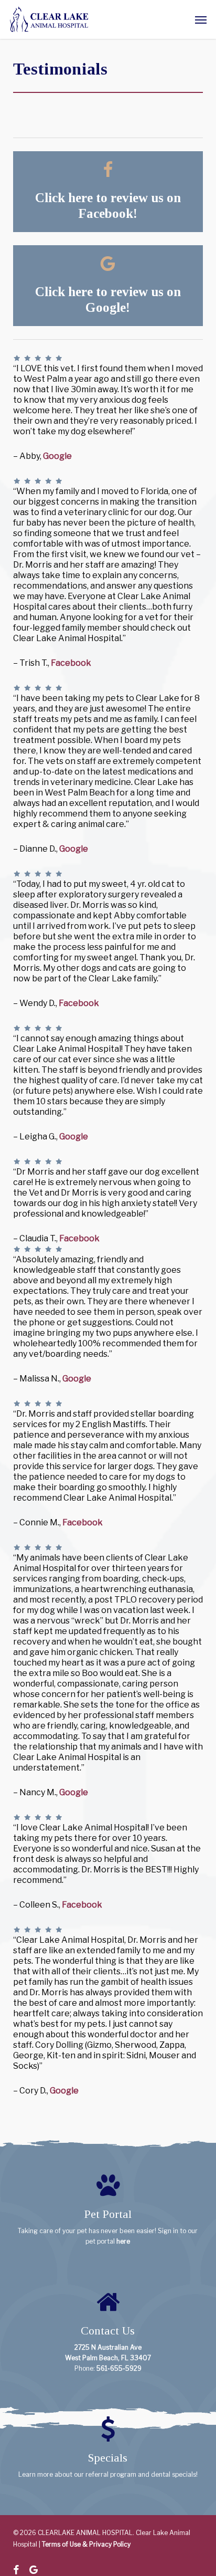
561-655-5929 (119, 2368)
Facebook (71, 663)
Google (57, 456)
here (123, 2241)
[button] (201, 19)
